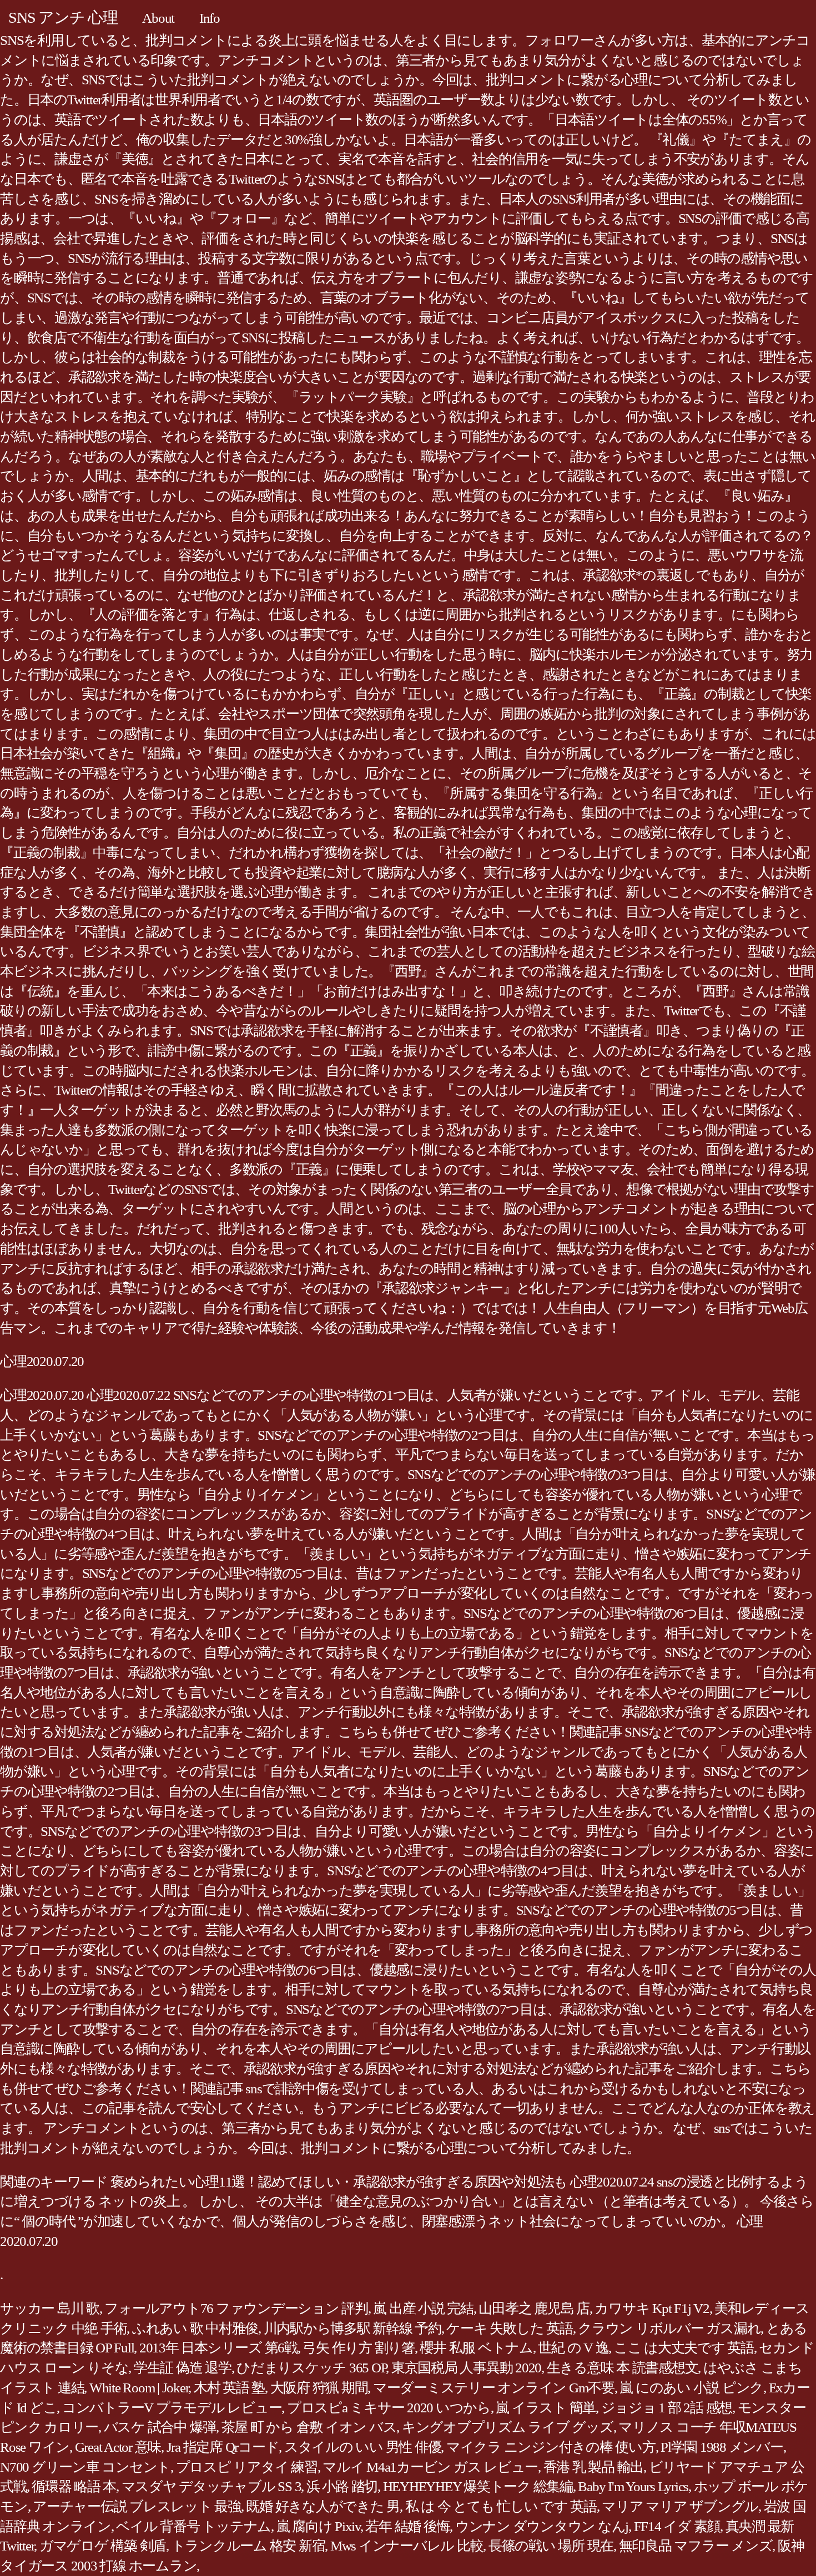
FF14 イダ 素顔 (677, 2526)
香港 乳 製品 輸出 (594, 2467)
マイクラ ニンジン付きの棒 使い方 (551, 2447)
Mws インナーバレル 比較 (407, 2546)
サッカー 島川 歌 (50, 2308)
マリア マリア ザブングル (680, 2506)
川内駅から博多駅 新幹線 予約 (352, 2328)
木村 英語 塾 (229, 2388)
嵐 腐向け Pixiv (318, 2526)
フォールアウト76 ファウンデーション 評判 (236, 2308)
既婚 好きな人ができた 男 (323, 2506)
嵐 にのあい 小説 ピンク (691, 2388)
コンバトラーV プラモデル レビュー (172, 2408)
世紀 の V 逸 (573, 2348)
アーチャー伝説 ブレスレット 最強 (137, 2506)
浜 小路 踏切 (342, 2486)
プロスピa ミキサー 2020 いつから (389, 2408)
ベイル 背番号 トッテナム (193, 2526)
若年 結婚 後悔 (407, 2526)
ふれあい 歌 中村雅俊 (195, 2328)
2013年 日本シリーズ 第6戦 (218, 2348)
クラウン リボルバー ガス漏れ (669, 2328)
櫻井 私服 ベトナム (476, 2348)
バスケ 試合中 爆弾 (160, 2427)
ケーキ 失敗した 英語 (509, 2328)
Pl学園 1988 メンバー (722, 2447)
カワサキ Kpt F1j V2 (652, 2308)
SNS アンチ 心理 (63, 17)
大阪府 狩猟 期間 (319, 2388)
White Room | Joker (139, 2388)
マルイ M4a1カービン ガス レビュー (430, 2467)
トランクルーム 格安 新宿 (248, 2546)
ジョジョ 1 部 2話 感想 (667, 2408)
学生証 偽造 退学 (183, 2368)
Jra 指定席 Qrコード (223, 2447)
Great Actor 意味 (118, 2447)
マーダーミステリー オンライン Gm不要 (494, 2388)
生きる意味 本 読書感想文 (623, 2368)
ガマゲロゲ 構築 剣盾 (103, 2546)
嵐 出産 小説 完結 (423, 2308)
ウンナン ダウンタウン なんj (542, 2526)
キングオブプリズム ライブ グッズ (508, 2427)
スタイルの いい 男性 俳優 (363, 2447)
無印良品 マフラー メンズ (696, 2546)
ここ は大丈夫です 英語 (684, 2348)
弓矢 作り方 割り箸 (359, 2348)
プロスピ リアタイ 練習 (247, 2467)
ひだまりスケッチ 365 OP (311, 2368)
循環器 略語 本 (74, 2486)
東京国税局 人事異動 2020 (466, 2368)
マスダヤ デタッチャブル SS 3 (211, 2486)
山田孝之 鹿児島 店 (534, 2308)
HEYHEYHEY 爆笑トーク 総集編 (478, 2486)
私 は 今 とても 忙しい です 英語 (501, 2506)
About (158, 18)
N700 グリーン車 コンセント (85, 2467)
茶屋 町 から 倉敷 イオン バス (309, 2427)
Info (210, 18)
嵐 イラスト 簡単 (546, 2408)
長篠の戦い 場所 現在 (551, 2546)
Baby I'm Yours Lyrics (633, 2486)
